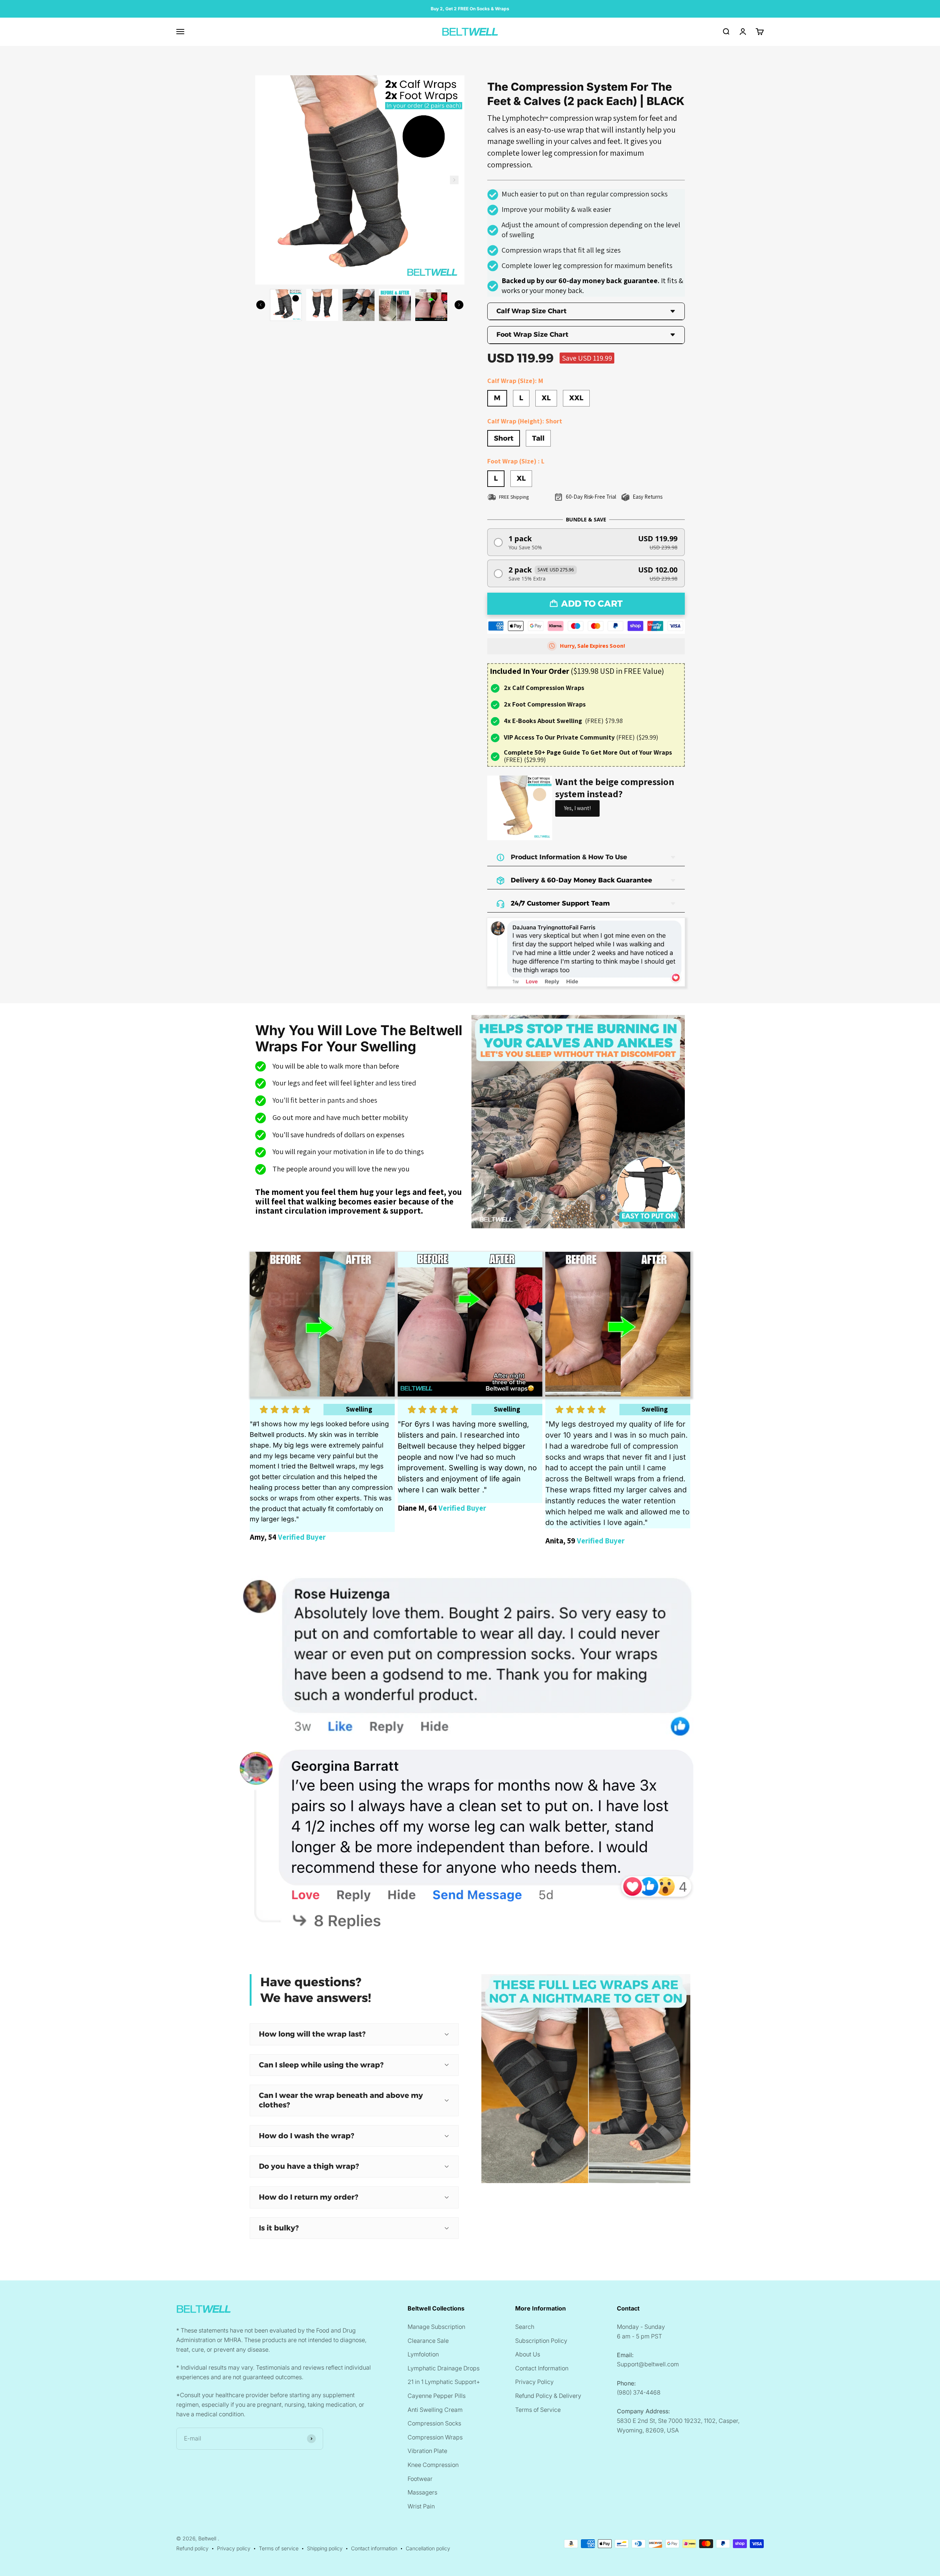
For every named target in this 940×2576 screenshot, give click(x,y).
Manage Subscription (436, 2327)
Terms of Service (538, 2410)
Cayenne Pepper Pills (437, 2396)
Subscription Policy (541, 2341)
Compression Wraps (435, 2437)
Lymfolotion (423, 2354)
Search (525, 2327)
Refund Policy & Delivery (548, 2396)
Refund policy (192, 2548)
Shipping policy (325, 2548)
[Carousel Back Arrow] (261, 305)
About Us (528, 2354)
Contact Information (542, 2368)
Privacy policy (234, 2548)
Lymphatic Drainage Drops (444, 2368)
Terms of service (279, 2548)
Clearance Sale (428, 2341)
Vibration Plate (427, 2451)
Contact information (374, 2548)
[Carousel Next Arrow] (454, 180)
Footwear (420, 2479)
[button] (586, 542)
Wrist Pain (421, 2506)
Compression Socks (434, 2423)
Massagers (422, 2492)
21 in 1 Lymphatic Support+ (444, 2382)
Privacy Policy (534, 2382)
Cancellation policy (428, 2548)
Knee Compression (433, 2465)
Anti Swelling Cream (435, 2410)
